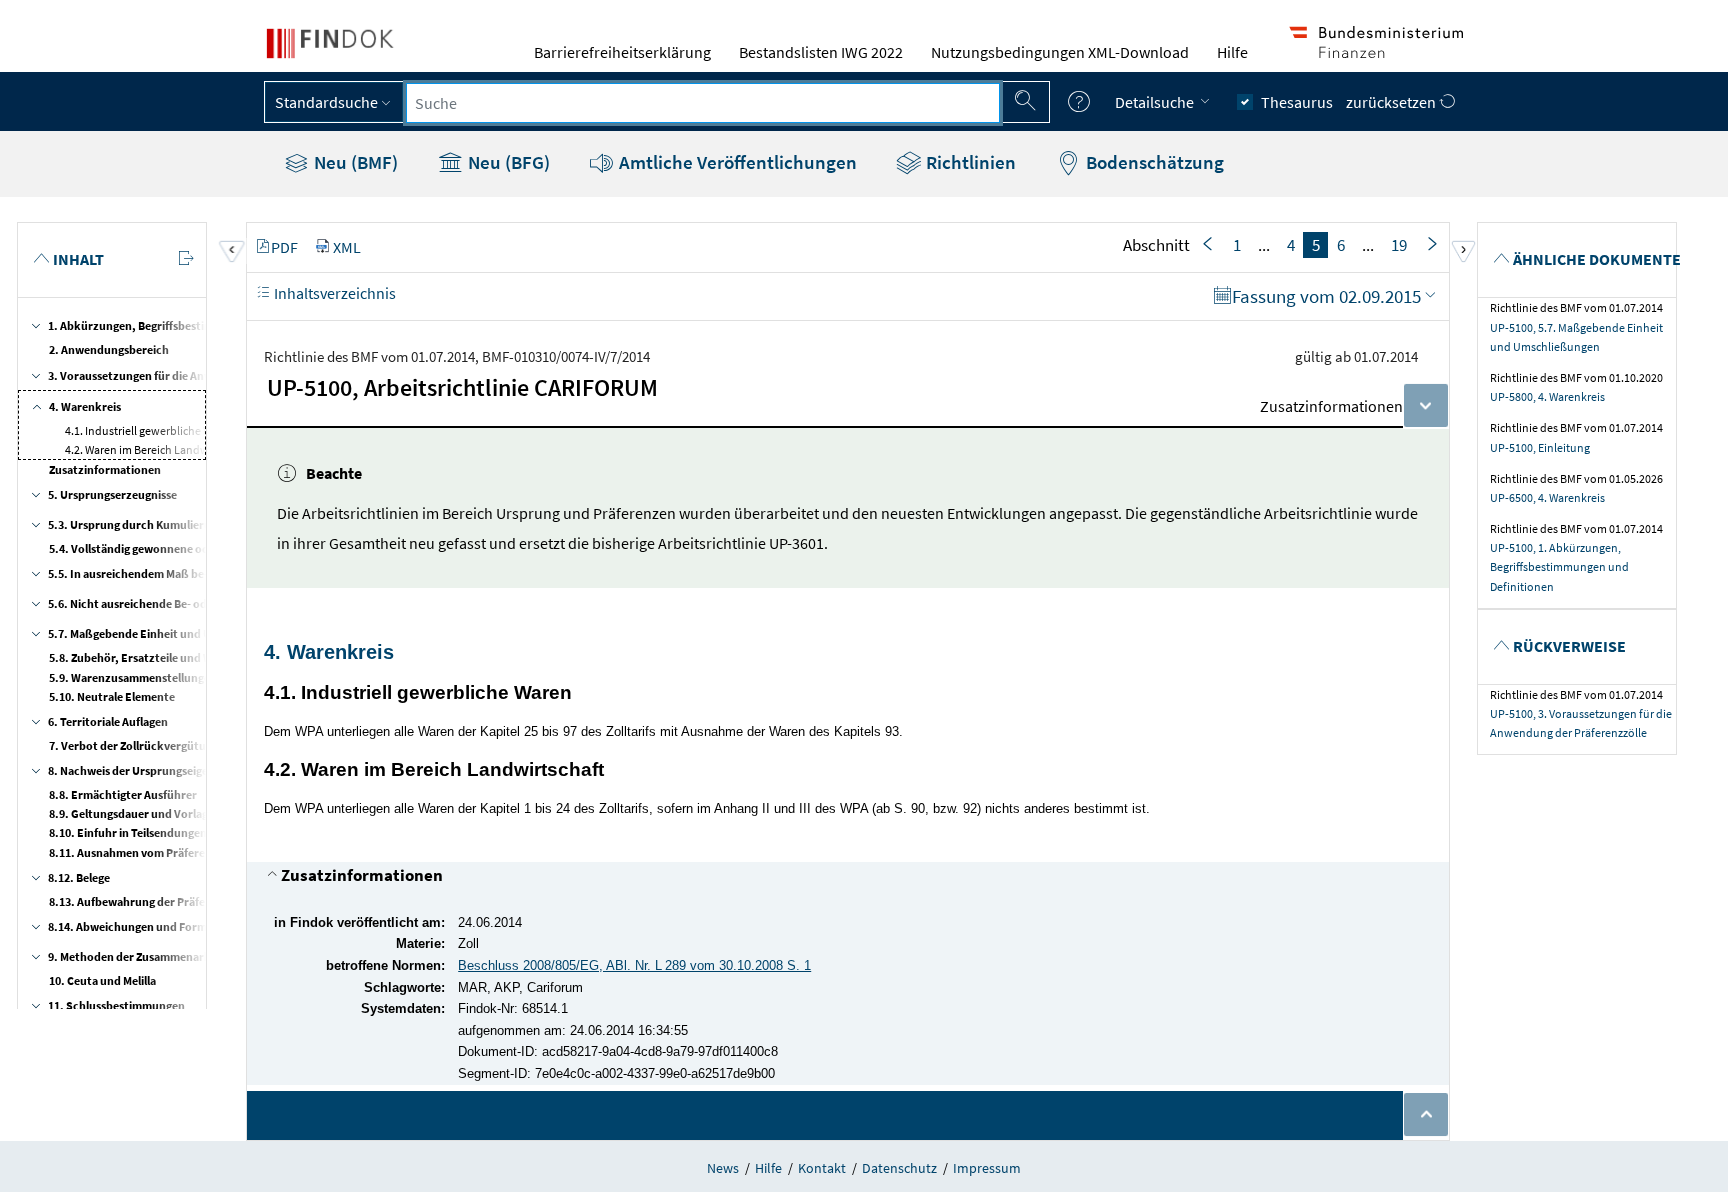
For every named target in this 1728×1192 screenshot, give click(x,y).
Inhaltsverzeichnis (333, 293)
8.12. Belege (79, 877)
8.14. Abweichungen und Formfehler (143, 926)
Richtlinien (969, 162)
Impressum (987, 1168)
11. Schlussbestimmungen (116, 1005)
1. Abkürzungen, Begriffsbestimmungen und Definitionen (198, 325)
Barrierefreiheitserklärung (622, 52)
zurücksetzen (1392, 102)
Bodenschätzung (1153, 162)
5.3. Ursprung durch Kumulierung (136, 524)
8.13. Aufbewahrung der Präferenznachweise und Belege (196, 901)
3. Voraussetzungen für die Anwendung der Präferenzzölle (200, 375)
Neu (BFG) (507, 162)
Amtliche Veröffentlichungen (736, 162)
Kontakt (822, 1168)
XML (347, 247)
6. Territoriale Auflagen (108, 721)
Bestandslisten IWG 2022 (821, 52)
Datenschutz (899, 1168)
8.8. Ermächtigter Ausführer (123, 794)
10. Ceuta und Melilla (102, 980)
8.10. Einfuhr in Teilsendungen (128, 832)
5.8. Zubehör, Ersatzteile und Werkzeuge (155, 657)
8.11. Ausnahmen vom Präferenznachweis (158, 852)
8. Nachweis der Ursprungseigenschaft (147, 770)
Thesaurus (1297, 102)
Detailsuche (1156, 102)
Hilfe (1232, 52)
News (723, 1168)
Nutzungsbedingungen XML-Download (1060, 52)
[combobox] (703, 103)
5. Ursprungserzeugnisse (112, 494)
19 (1399, 245)
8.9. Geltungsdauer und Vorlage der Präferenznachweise (196, 813)
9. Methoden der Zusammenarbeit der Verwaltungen (184, 956)
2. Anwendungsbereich (109, 349)
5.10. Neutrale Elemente (112, 696)
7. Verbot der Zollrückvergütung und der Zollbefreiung (191, 745)
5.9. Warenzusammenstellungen (133, 677)
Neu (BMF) (354, 162)
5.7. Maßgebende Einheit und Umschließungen (170, 633)
